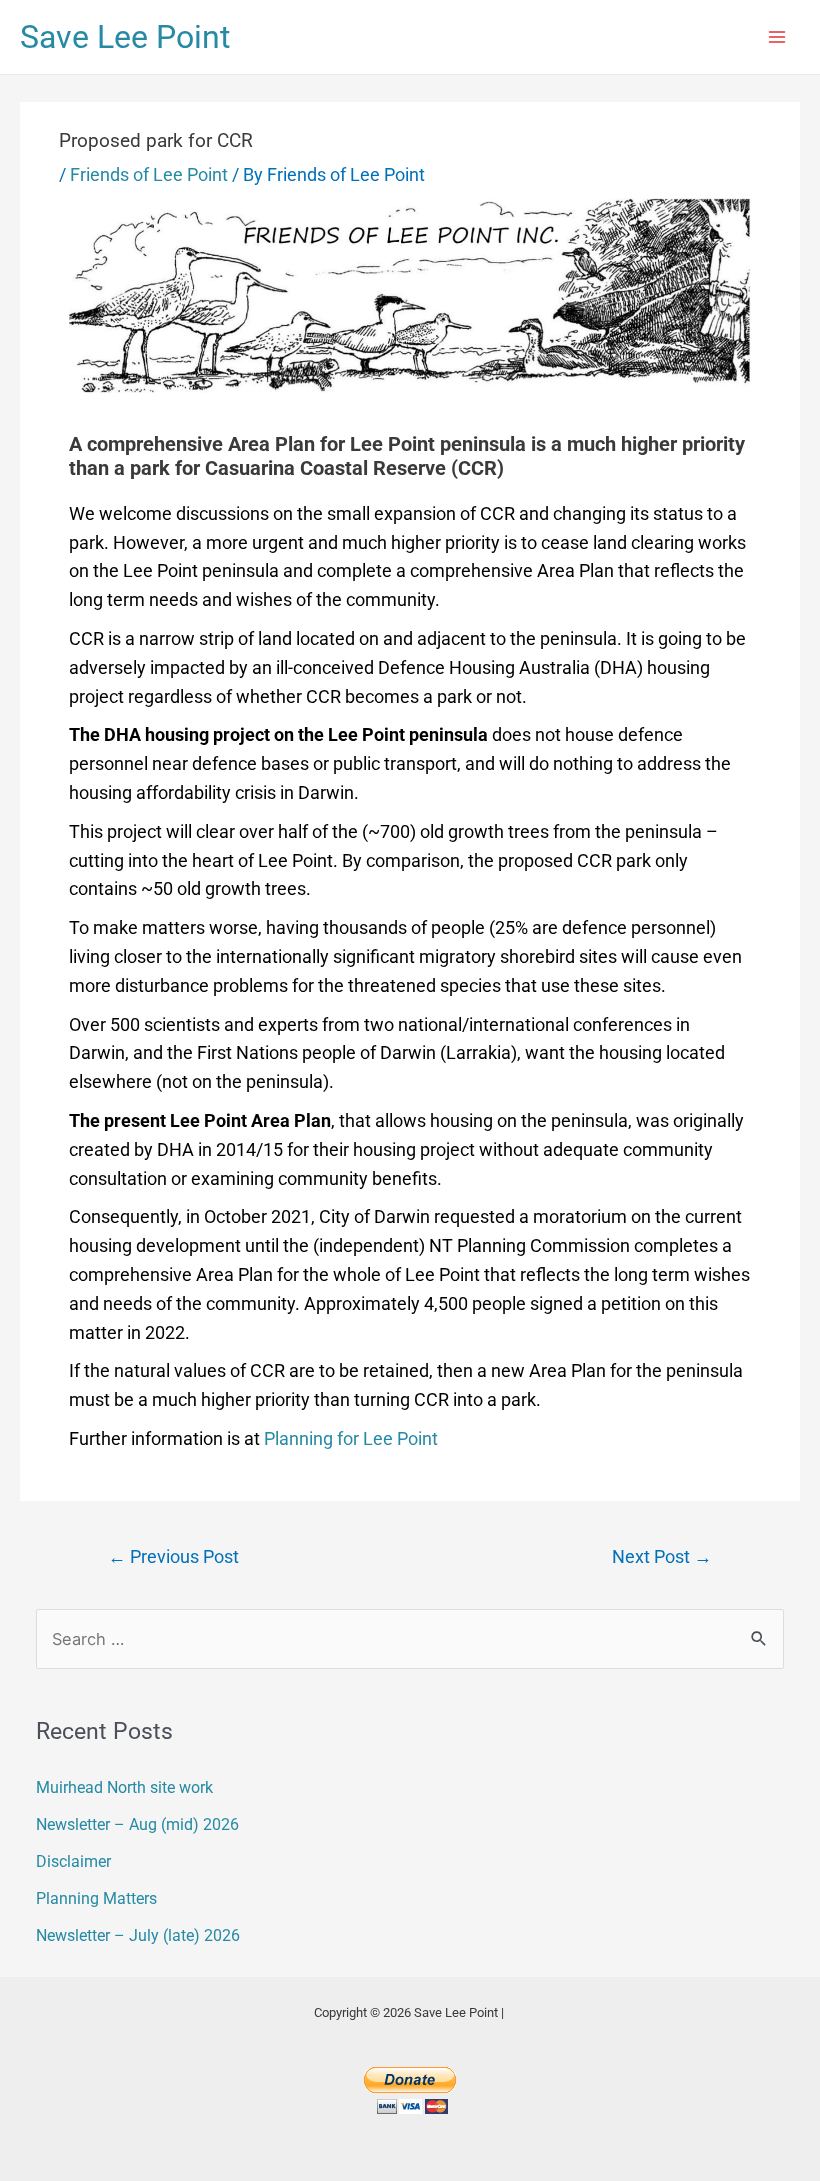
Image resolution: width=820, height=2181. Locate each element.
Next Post (662, 1557)
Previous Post (173, 1557)
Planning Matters (96, 1898)
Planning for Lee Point (351, 1438)
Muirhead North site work (124, 1787)
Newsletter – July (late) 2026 (138, 1935)
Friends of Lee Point (149, 174)
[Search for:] (409, 1639)
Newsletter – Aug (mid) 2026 (137, 1824)
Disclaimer (73, 1861)
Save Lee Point (125, 37)
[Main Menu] (776, 37)
